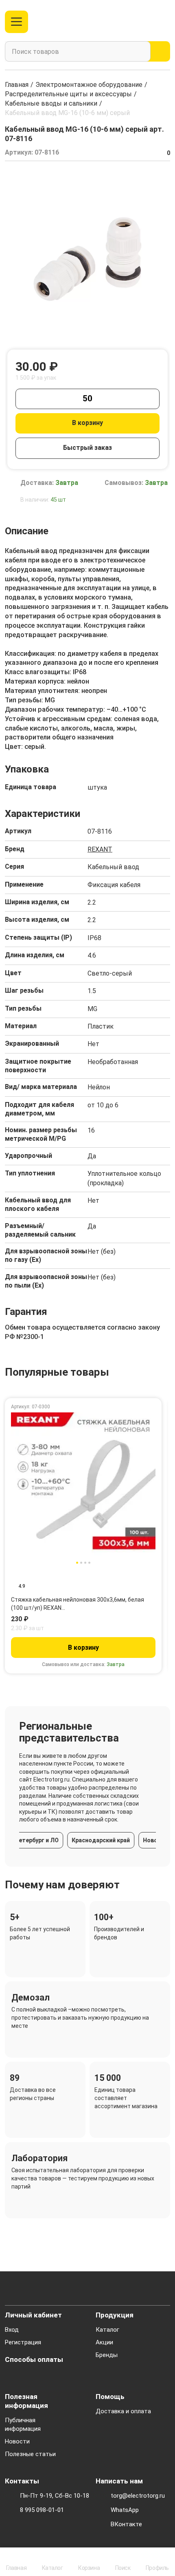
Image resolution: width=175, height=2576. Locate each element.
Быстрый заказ (87, 448)
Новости (17, 2441)
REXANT (100, 849)
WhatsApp (125, 2510)
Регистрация (23, 2342)
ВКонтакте (126, 2524)
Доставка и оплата (123, 2411)
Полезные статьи (30, 2454)
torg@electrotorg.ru (138, 2496)
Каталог (107, 2330)
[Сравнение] (135, 22)
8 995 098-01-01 (42, 2510)
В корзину (87, 423)
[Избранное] (148, 22)
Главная (17, 85)
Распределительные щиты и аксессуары (68, 94)
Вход (12, 2330)
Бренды (107, 2355)
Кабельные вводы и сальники (51, 103)
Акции (104, 2342)
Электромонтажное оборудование (89, 85)
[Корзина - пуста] (165, 22)
